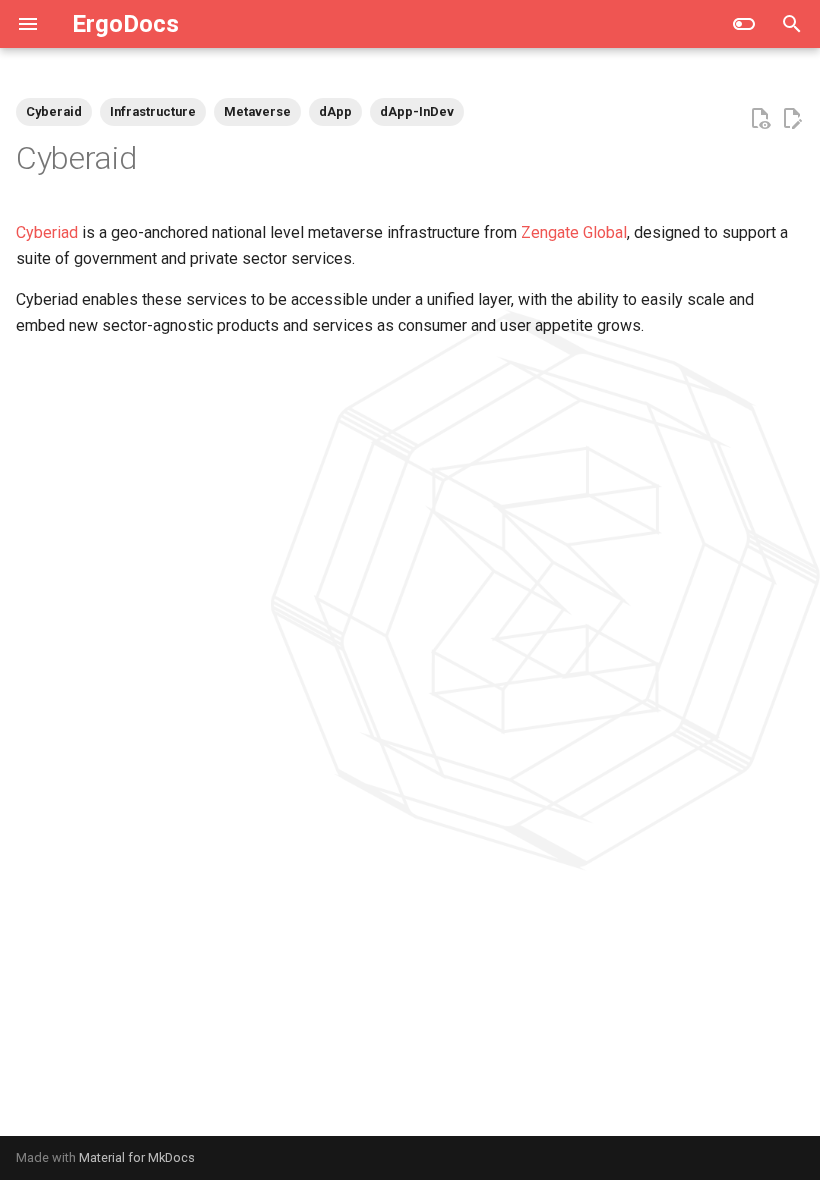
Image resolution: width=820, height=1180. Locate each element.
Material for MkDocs (137, 1157)
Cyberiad (47, 232)
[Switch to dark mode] (744, 24)
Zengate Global (574, 232)
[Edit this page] (792, 119)
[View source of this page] (760, 119)
